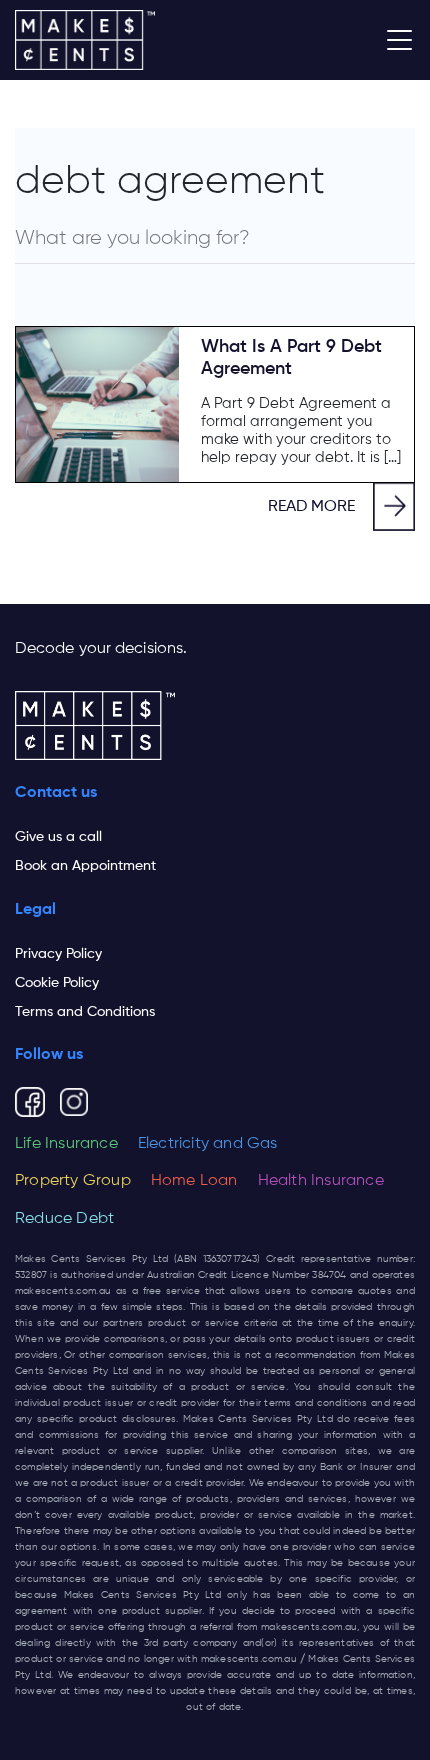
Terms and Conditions (85, 1012)
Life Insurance (66, 1144)
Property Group (73, 1181)
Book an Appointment (85, 866)
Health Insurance (321, 1181)
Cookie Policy (57, 983)
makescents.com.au (63, 1291)
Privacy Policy (58, 954)
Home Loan (194, 1181)
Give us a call (58, 837)
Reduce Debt (64, 1219)
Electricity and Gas (208, 1144)
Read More (311, 507)
